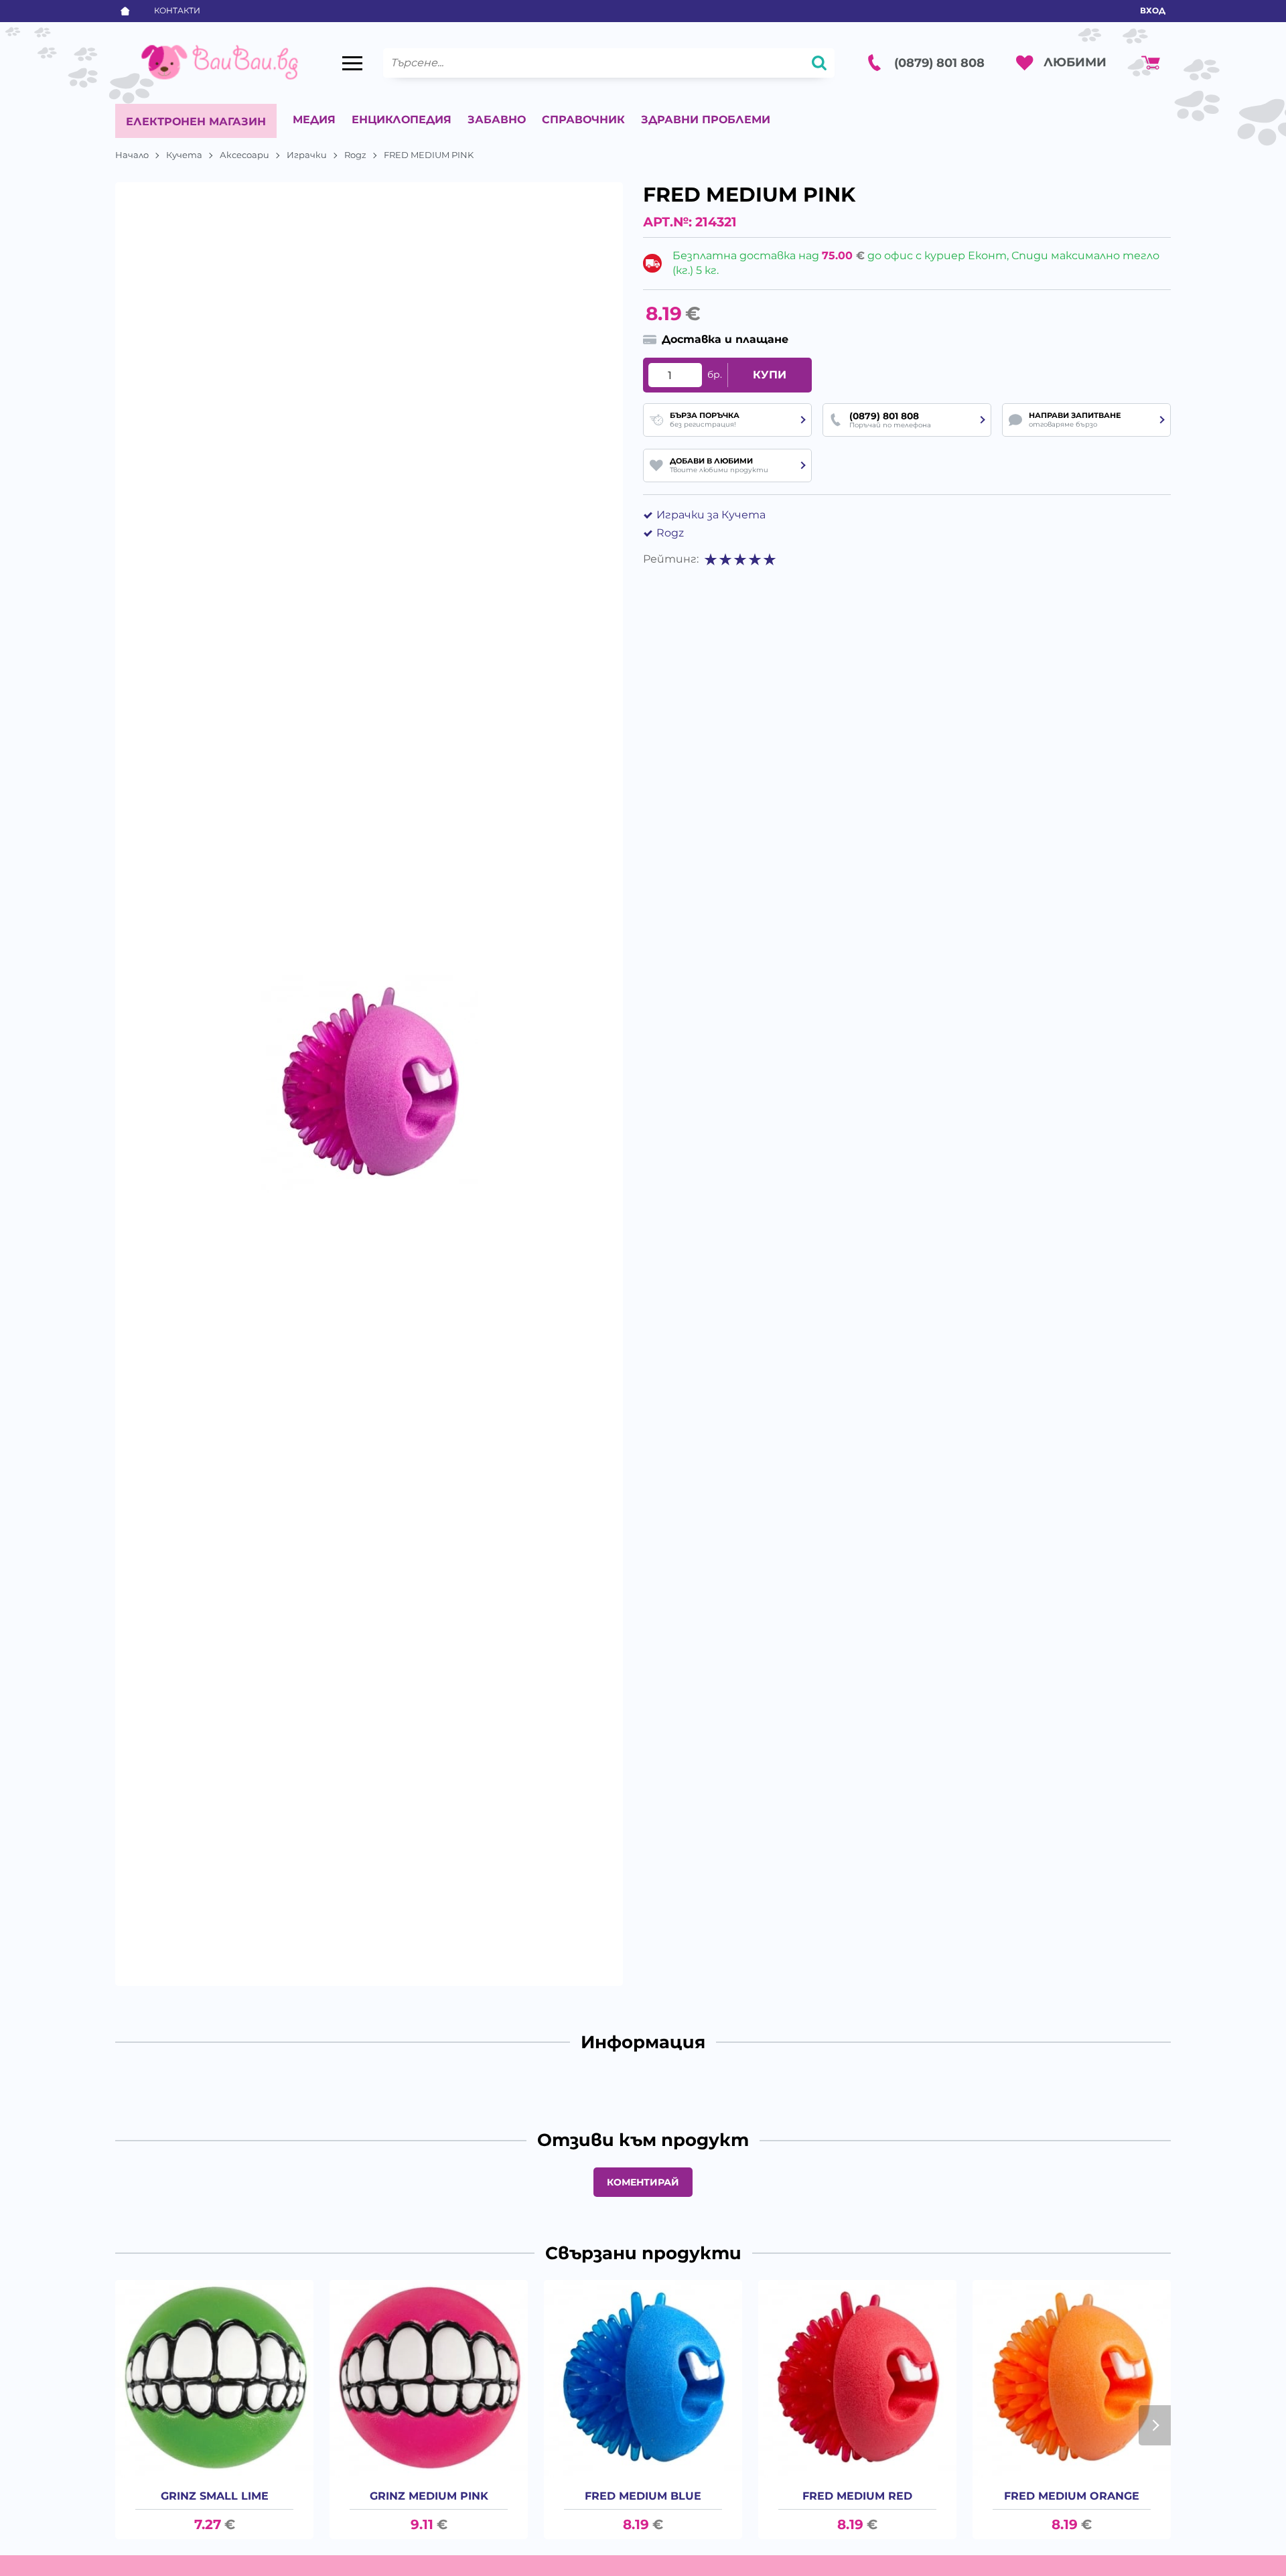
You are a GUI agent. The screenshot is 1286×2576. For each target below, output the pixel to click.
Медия (314, 120)
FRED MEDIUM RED (857, 2496)
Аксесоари (244, 155)
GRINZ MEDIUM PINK (429, 2496)
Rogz (355, 155)
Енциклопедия (402, 120)
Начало (132, 155)
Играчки (307, 155)
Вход (1153, 10)
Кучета (184, 155)
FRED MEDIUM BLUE (643, 2496)
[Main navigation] (352, 63)
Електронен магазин (196, 122)
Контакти (177, 10)
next (1155, 2425)
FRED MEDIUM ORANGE (1072, 2496)
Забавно (497, 120)
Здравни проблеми (706, 120)
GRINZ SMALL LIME (215, 2496)
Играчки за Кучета (711, 515)
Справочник (583, 120)
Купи (770, 375)
